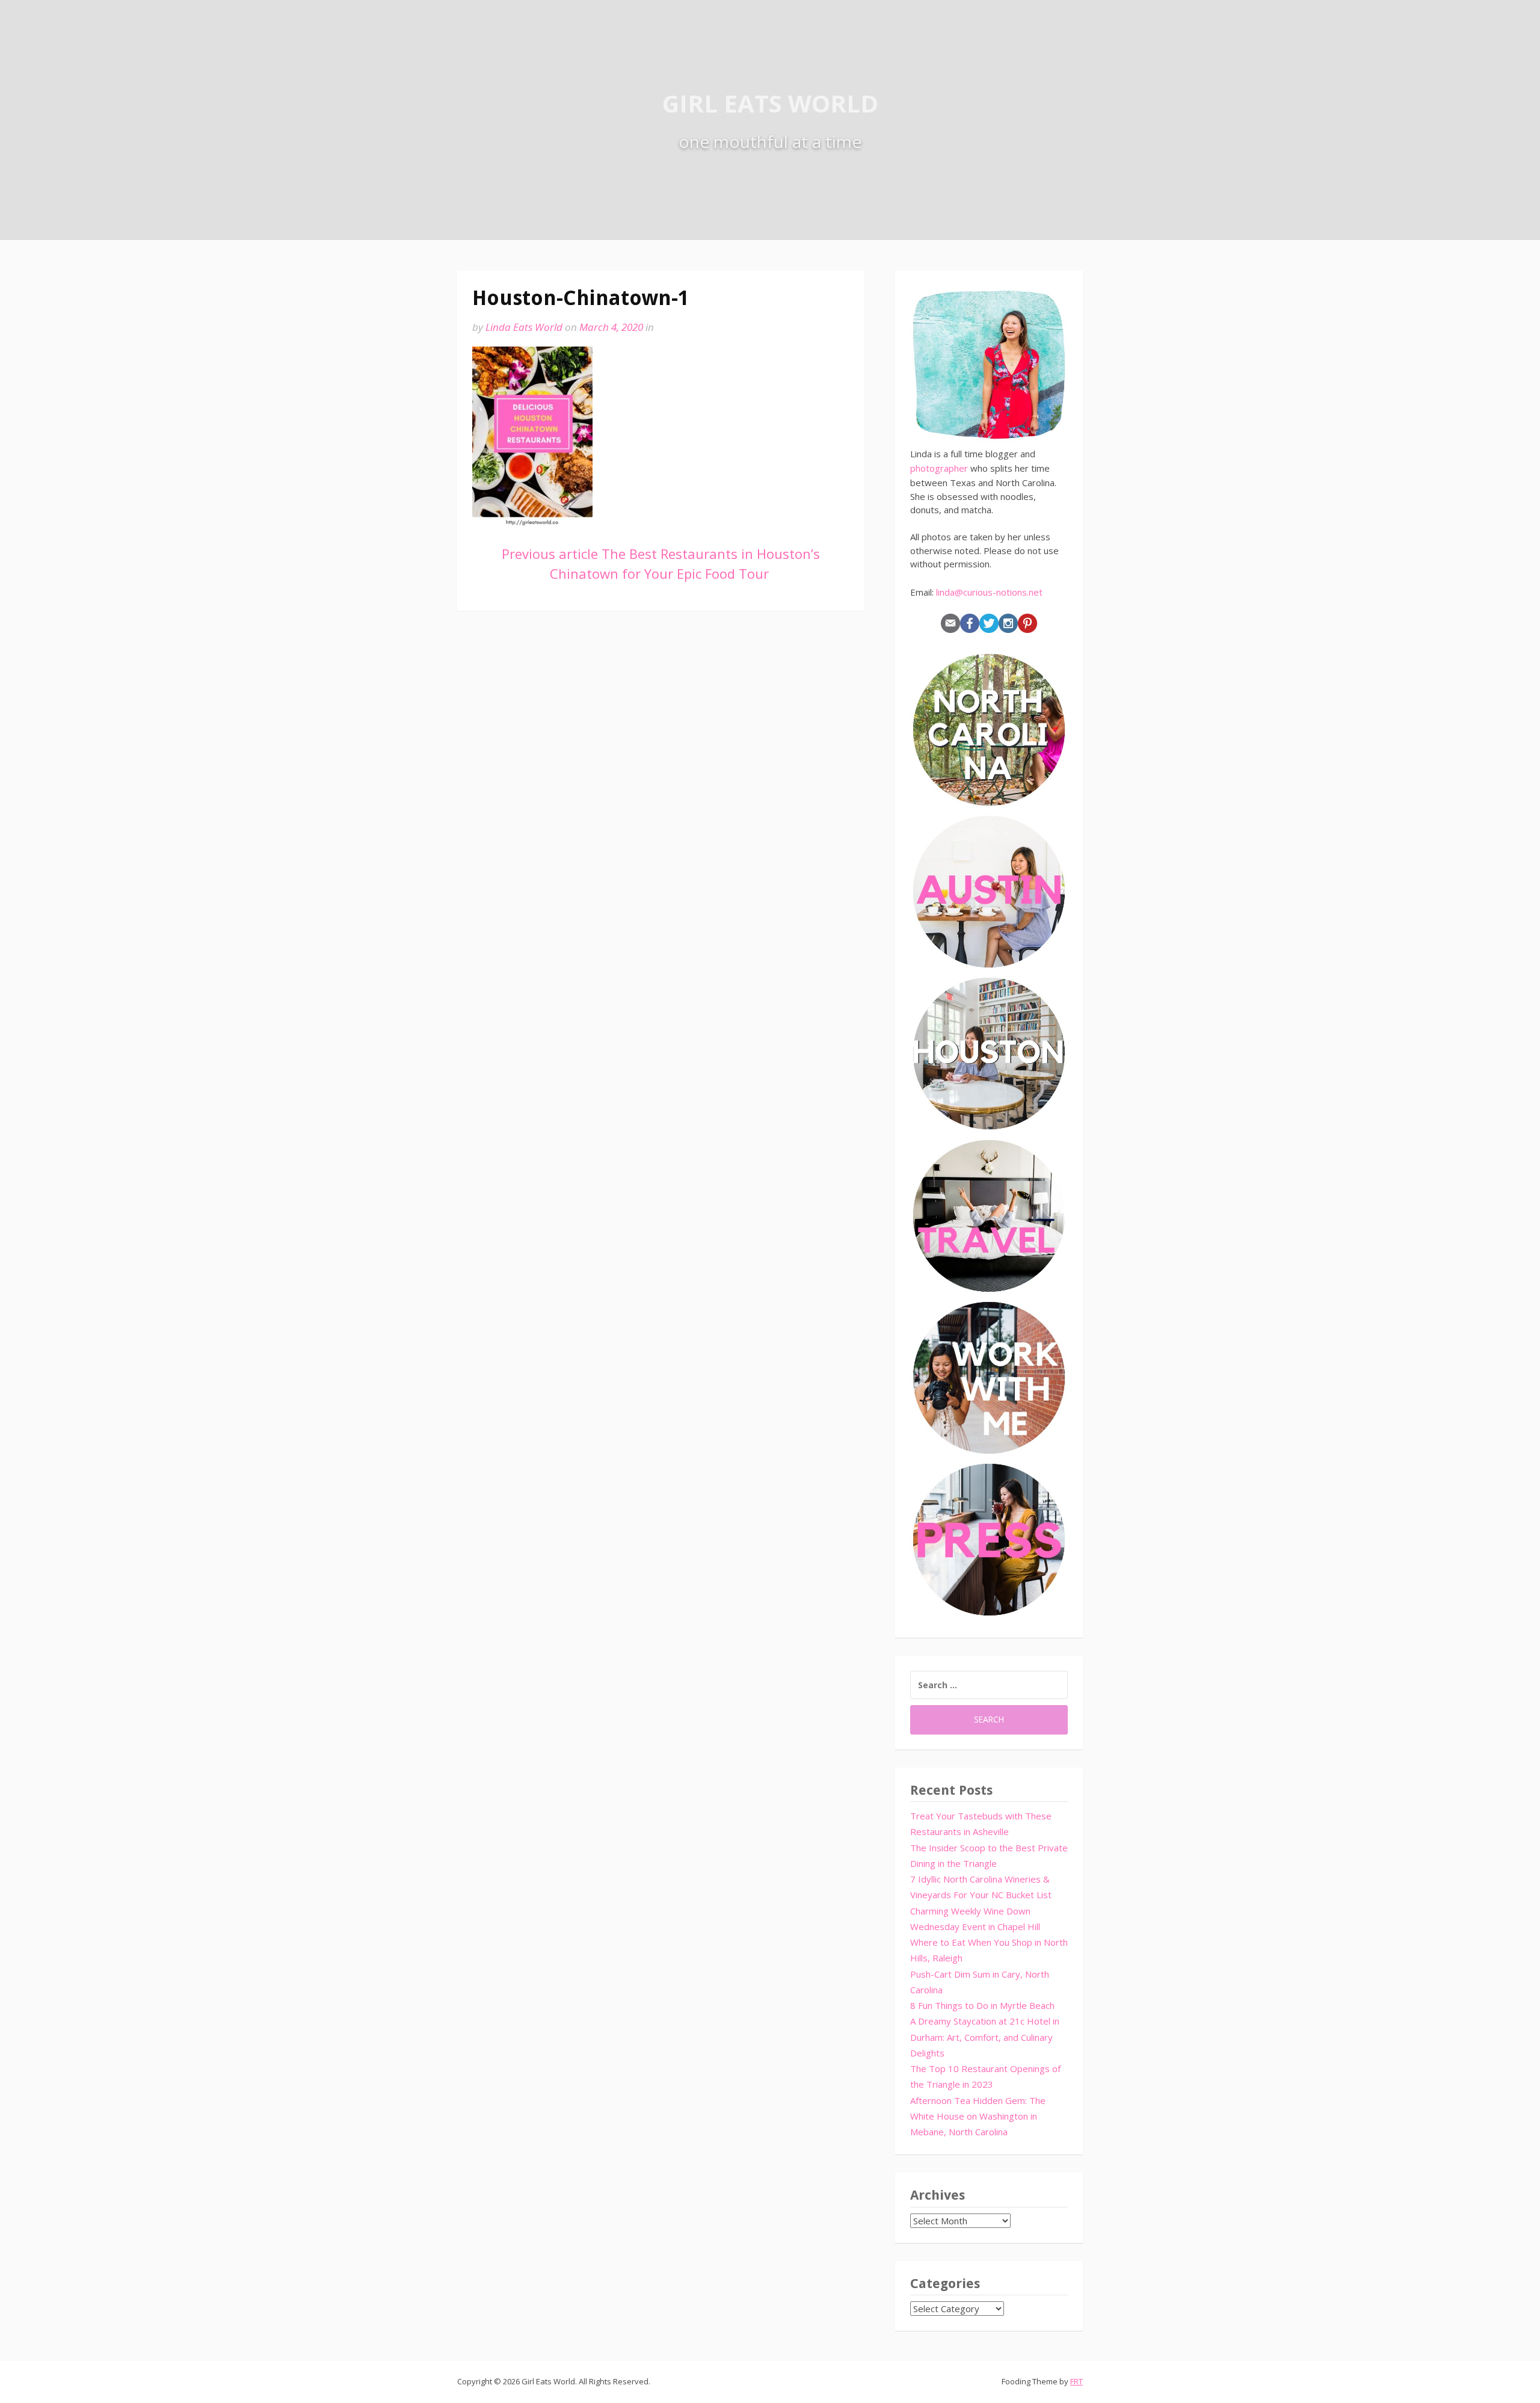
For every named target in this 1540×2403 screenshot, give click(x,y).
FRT (1076, 2381)
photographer (939, 468)
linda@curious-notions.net (989, 592)
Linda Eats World (524, 327)
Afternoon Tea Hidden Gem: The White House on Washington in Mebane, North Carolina (978, 2116)
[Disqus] (661, 799)
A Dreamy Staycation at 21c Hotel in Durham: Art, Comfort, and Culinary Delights (985, 2037)
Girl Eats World (770, 103)
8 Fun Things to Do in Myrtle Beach (982, 2005)
